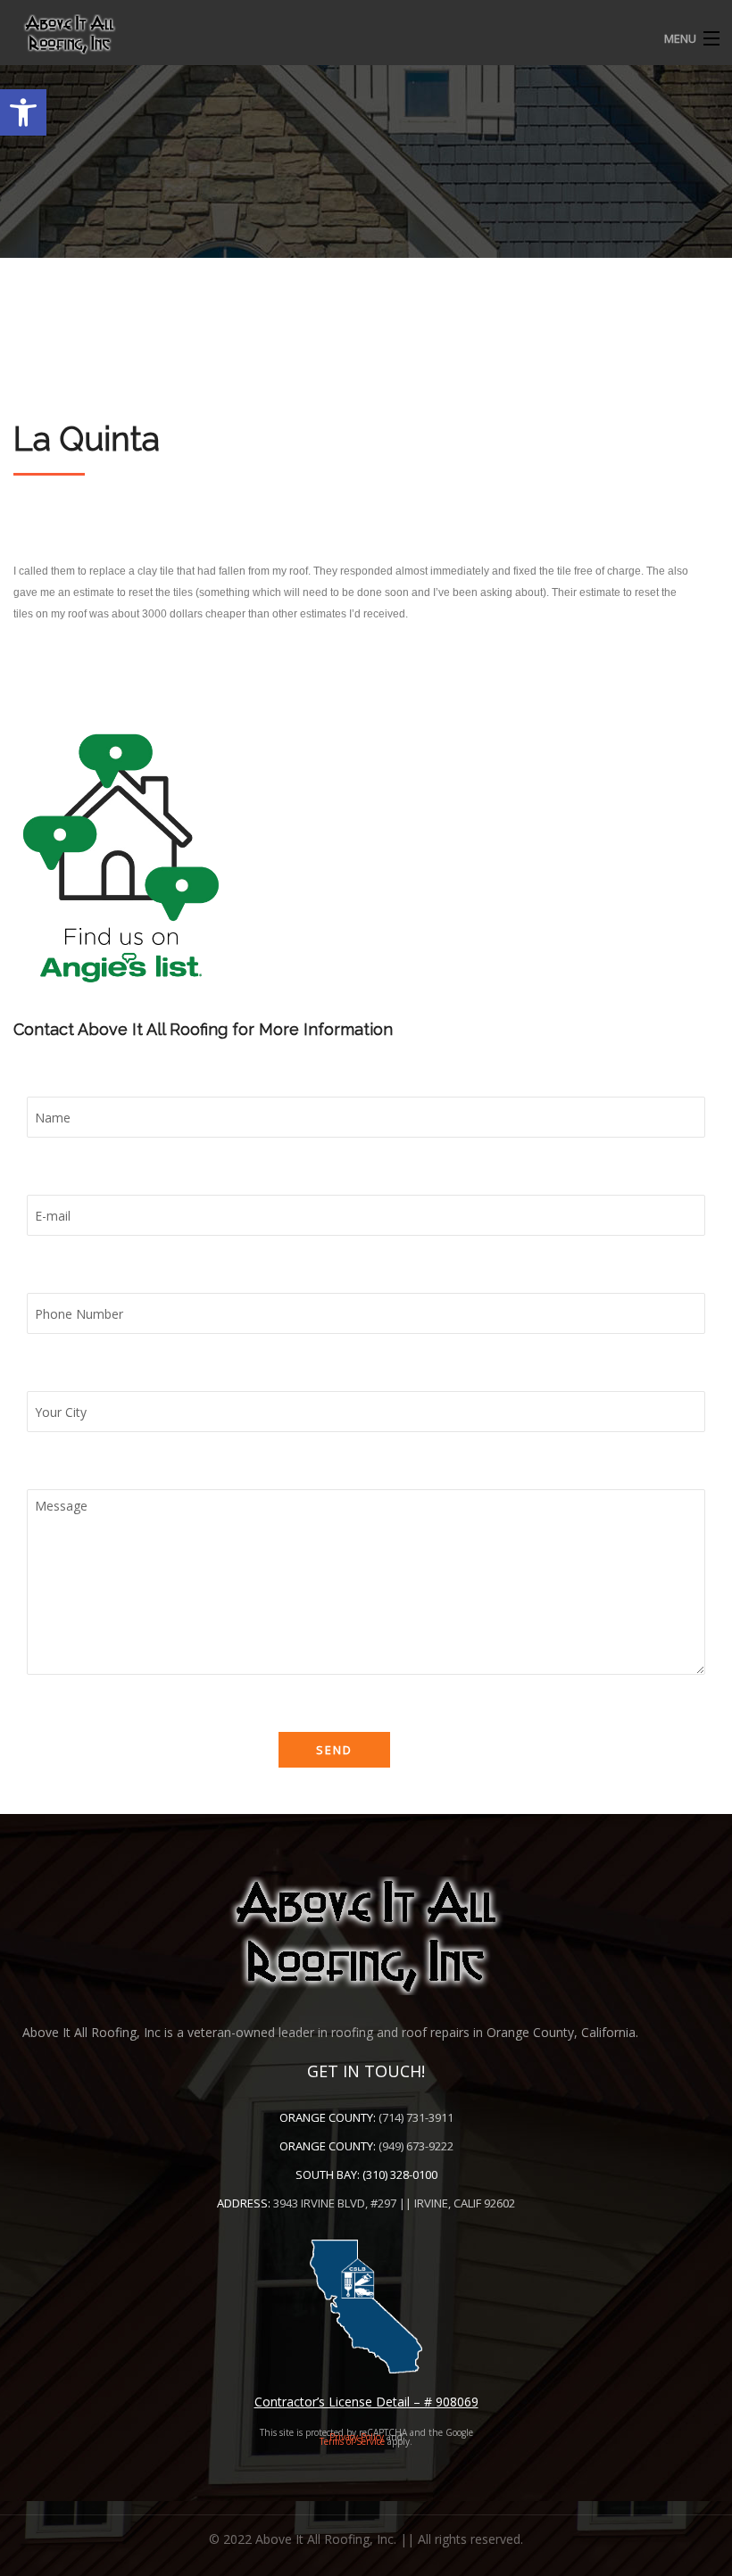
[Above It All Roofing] (366, 34)
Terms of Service (352, 2441)
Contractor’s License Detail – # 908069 (366, 2402)
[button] (23, 112)
